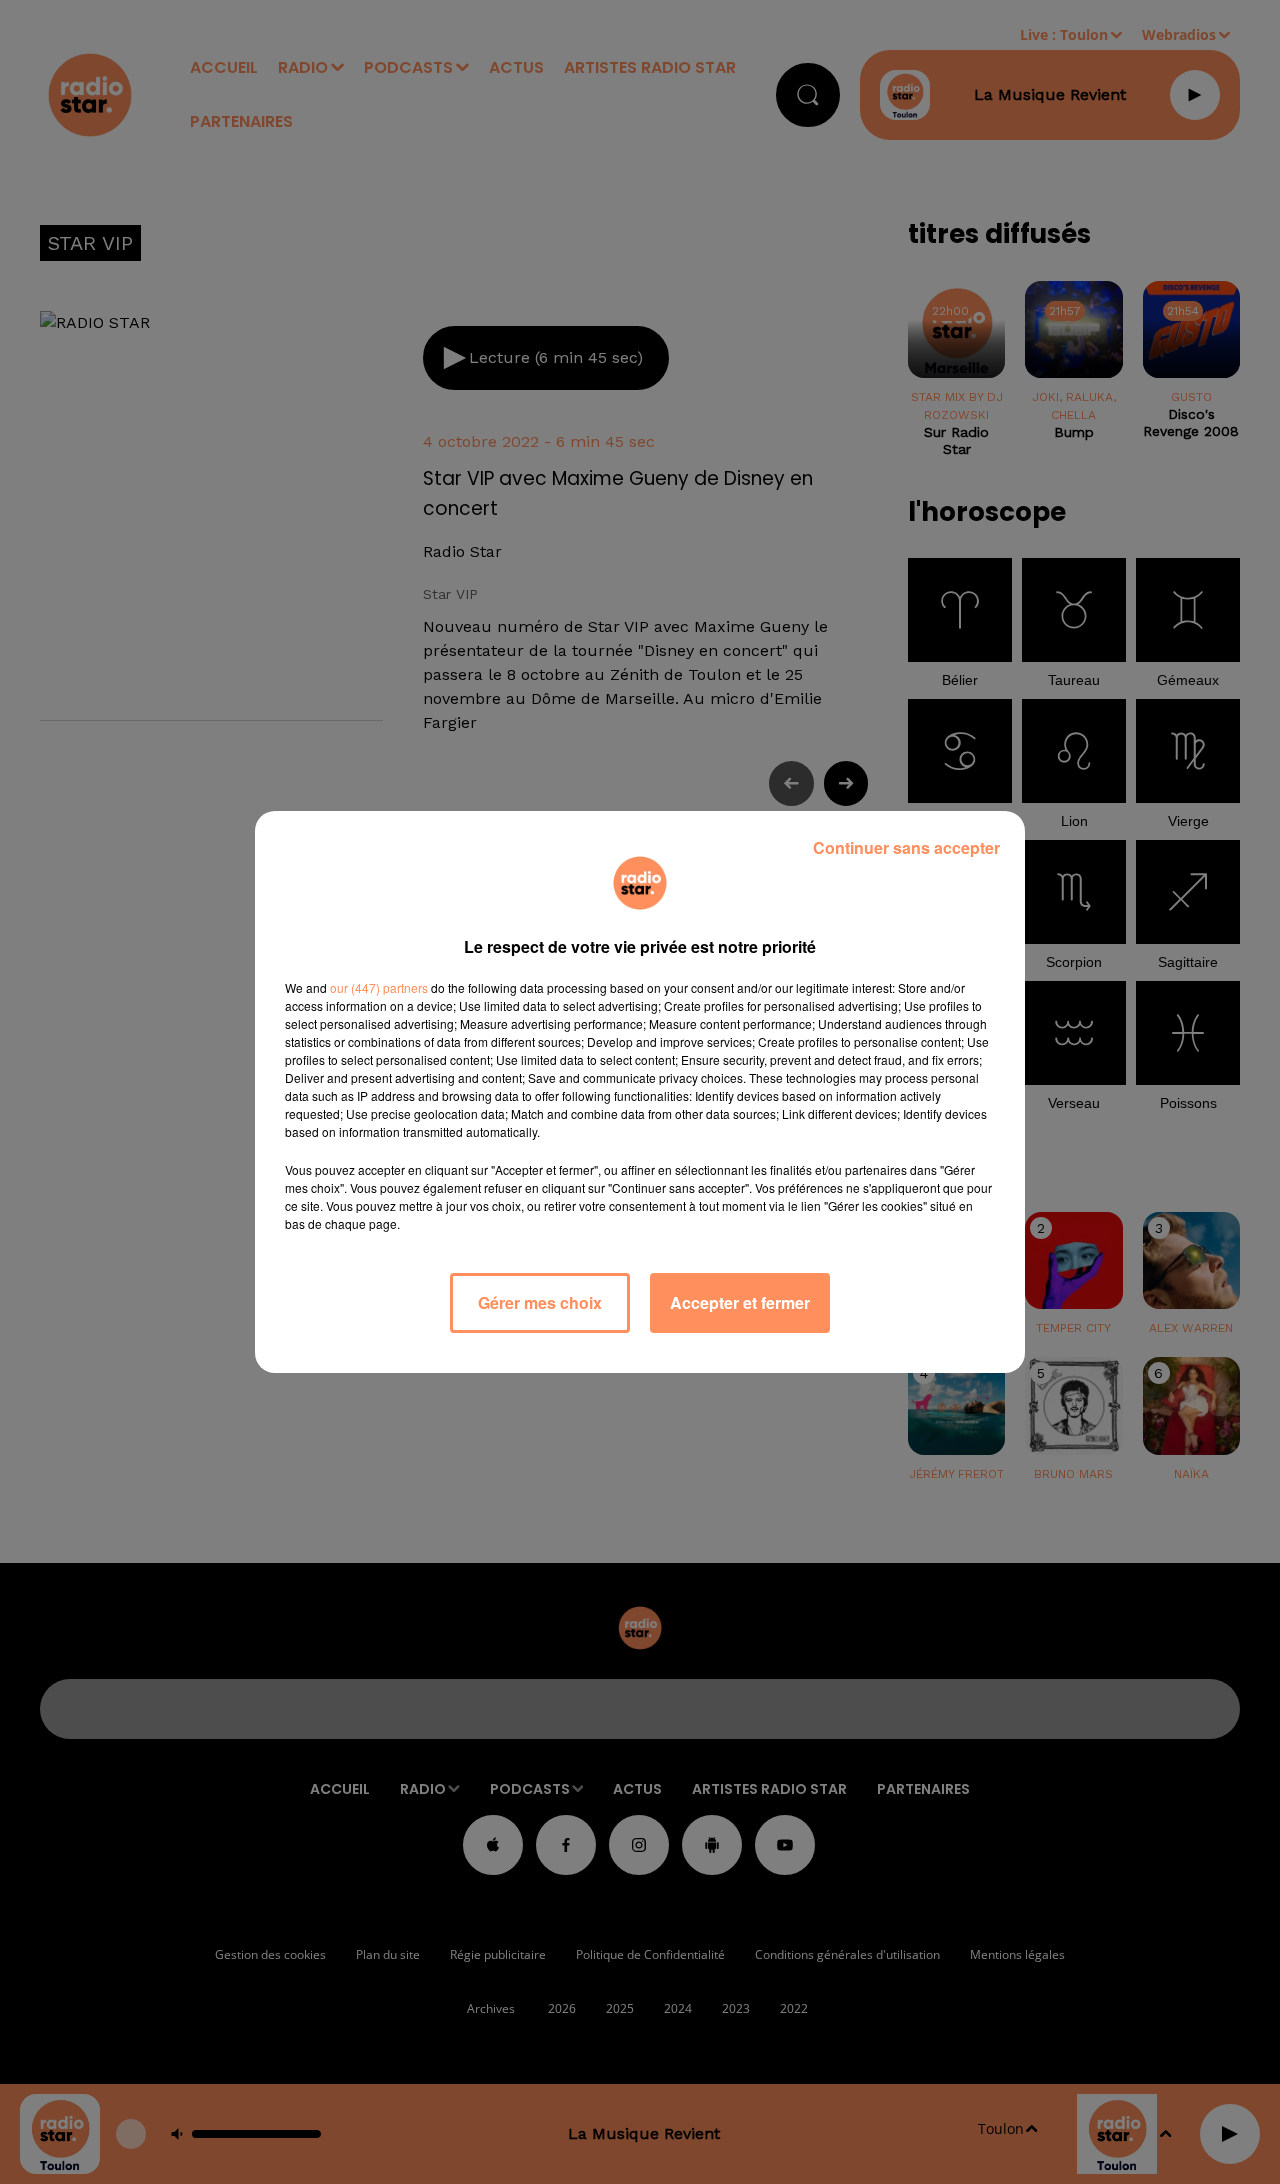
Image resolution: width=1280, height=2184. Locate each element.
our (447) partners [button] (379, 987)
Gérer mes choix (540, 1302)
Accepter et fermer (740, 1302)
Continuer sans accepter (906, 847)
